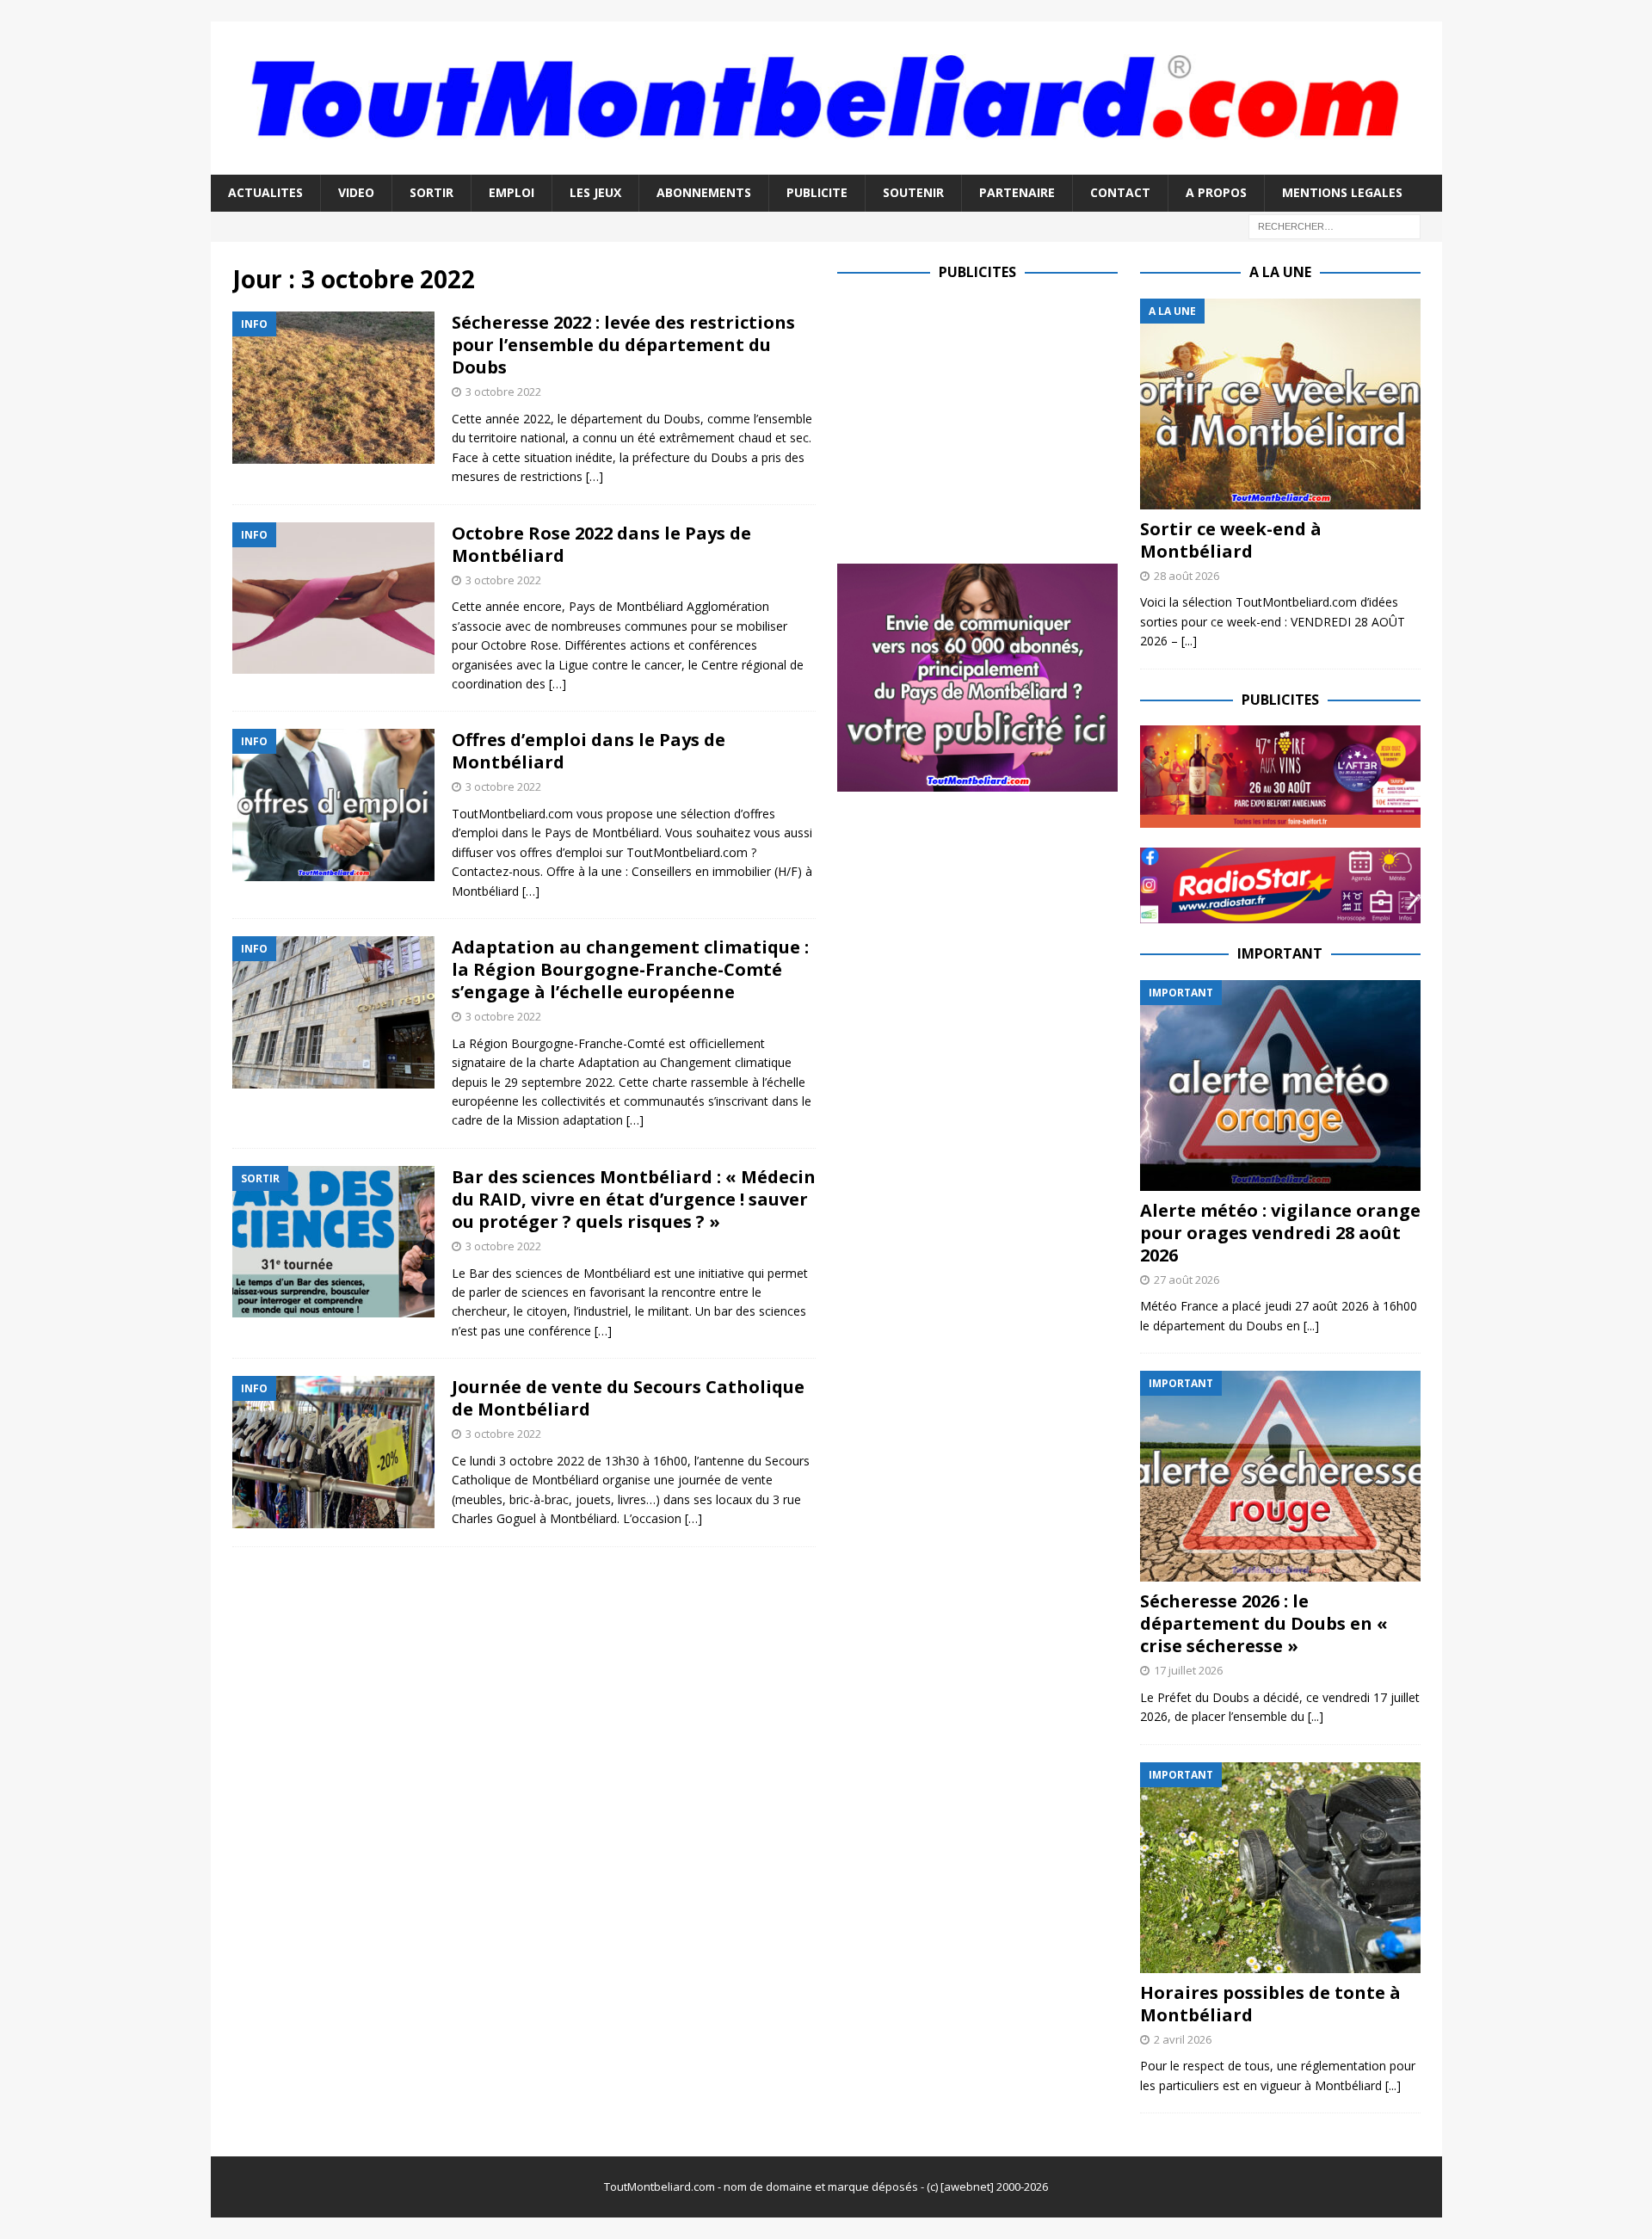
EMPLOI (512, 192)
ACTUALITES (265, 192)
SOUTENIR (913, 192)
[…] (595, 476)
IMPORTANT (1280, 953)
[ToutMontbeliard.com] (826, 165)
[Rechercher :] (1335, 225)
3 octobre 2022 (503, 392)
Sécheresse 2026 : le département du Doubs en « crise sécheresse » (1264, 1623)
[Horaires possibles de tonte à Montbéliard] (1280, 1868)
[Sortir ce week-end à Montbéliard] (1280, 404)
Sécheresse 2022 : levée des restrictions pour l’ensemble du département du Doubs (623, 345)
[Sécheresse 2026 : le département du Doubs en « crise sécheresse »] (1280, 1476)
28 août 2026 (1187, 576)
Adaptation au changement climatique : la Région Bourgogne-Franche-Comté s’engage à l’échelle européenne (630, 969)
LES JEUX (595, 192)
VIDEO (356, 192)
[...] (1189, 641)
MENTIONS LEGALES (1342, 192)
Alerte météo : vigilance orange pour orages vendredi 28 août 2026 (1280, 1233)
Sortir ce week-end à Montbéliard (1231, 540)
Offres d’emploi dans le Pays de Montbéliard (589, 751)
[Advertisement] (982, 419)
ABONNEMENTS (704, 192)
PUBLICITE (817, 192)
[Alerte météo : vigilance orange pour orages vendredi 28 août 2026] (1280, 1086)
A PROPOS (1216, 192)
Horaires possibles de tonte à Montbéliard (1270, 2004)
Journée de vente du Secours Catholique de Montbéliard (628, 1398)
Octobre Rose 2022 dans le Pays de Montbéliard (601, 544)
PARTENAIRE (1017, 192)
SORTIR (431, 192)
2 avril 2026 (1183, 2039)
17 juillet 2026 (1188, 1670)
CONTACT (1120, 192)
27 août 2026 (1187, 1280)
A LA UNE (1280, 272)
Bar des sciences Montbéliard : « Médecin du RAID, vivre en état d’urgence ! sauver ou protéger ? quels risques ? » (634, 1199)
